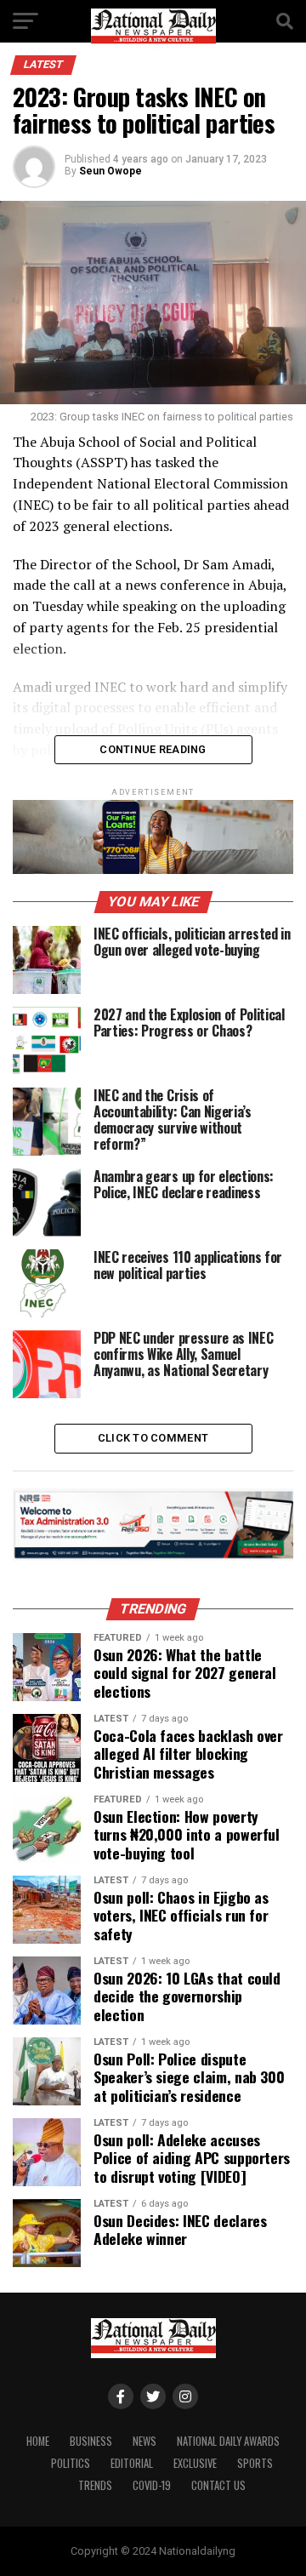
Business (91, 2441)
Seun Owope (110, 171)
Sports (255, 2463)
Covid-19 (152, 2485)
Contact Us (218, 2485)
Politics (71, 2463)
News (144, 2441)
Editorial (132, 2463)
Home (38, 2441)
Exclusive (195, 2463)
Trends (95, 2485)
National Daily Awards (228, 2441)
